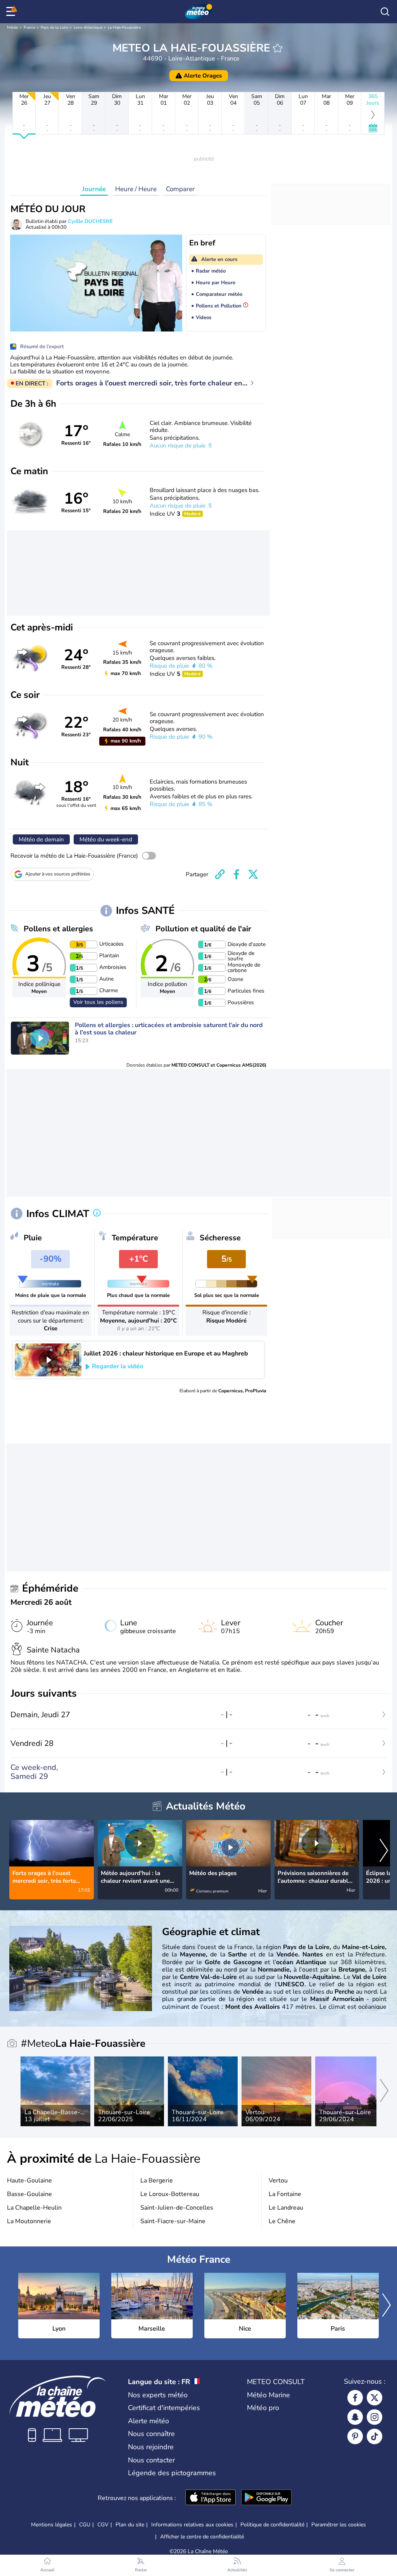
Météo (13, 28)
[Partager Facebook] (236, 874)
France (29, 28)
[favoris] (278, 48)
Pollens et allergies (58, 929)
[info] (97, 1214)
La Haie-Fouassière (124, 28)
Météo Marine (268, 2395)
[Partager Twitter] (253, 874)
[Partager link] (220, 874)
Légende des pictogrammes (172, 2473)
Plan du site (130, 2525)
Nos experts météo (158, 2395)
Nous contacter (151, 2460)
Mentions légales (52, 2525)
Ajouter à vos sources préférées (58, 874)
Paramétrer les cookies (339, 2525)
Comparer (180, 189)
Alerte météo (148, 2421)
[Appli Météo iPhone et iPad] (211, 2498)
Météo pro (263, 2408)
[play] (40, 1038)
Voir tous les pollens (98, 1002)
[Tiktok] (375, 2436)
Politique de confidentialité (272, 2525)
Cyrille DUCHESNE (90, 221)
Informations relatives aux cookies (192, 2525)
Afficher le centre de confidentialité (202, 2537)
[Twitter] (375, 2398)
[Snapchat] (355, 2417)
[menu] (12, 12)
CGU (85, 2525)
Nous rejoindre (151, 2447)
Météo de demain (41, 839)
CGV (103, 2525)
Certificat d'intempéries (164, 2408)
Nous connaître (151, 2434)
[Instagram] (375, 2417)
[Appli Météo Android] (266, 2498)
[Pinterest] (355, 2436)
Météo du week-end (106, 839)
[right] (384, 1851)
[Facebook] (355, 2398)
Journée (94, 189)
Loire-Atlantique (88, 28)
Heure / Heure (136, 189)
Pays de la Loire (54, 28)
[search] (385, 12)
